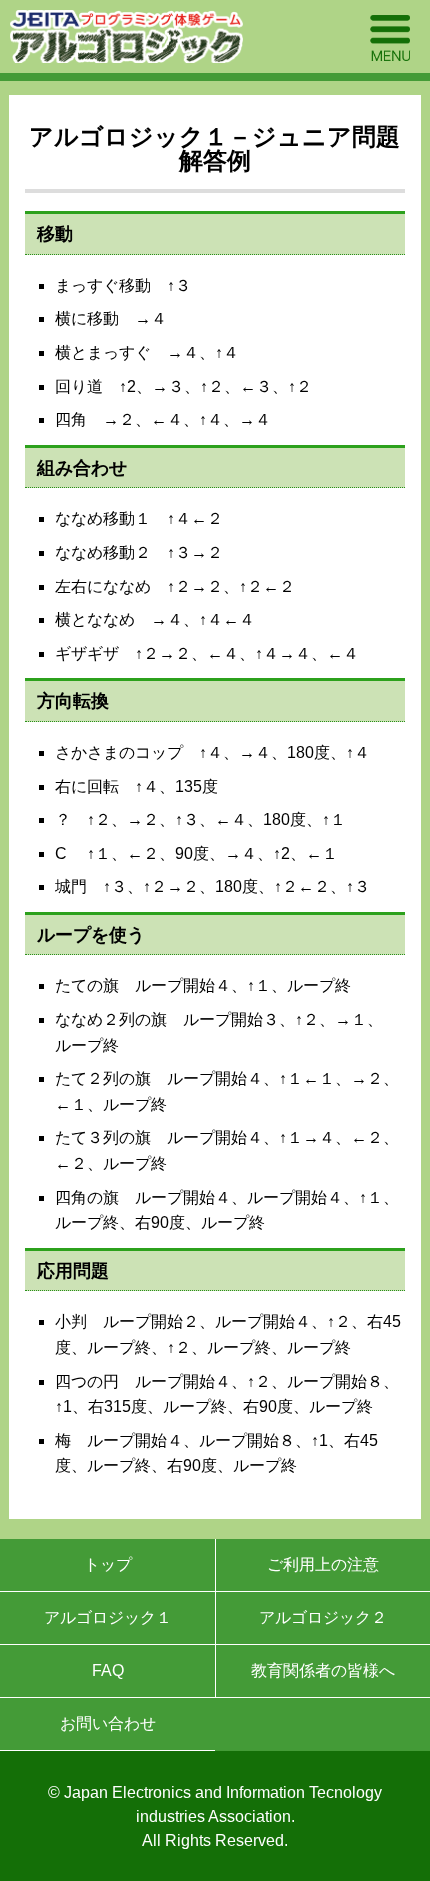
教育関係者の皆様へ (323, 1670)
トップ (108, 1564)
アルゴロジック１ (108, 1617)
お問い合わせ (108, 1723)
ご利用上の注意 (323, 1564)
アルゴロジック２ (323, 1617)
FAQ (108, 1670)
